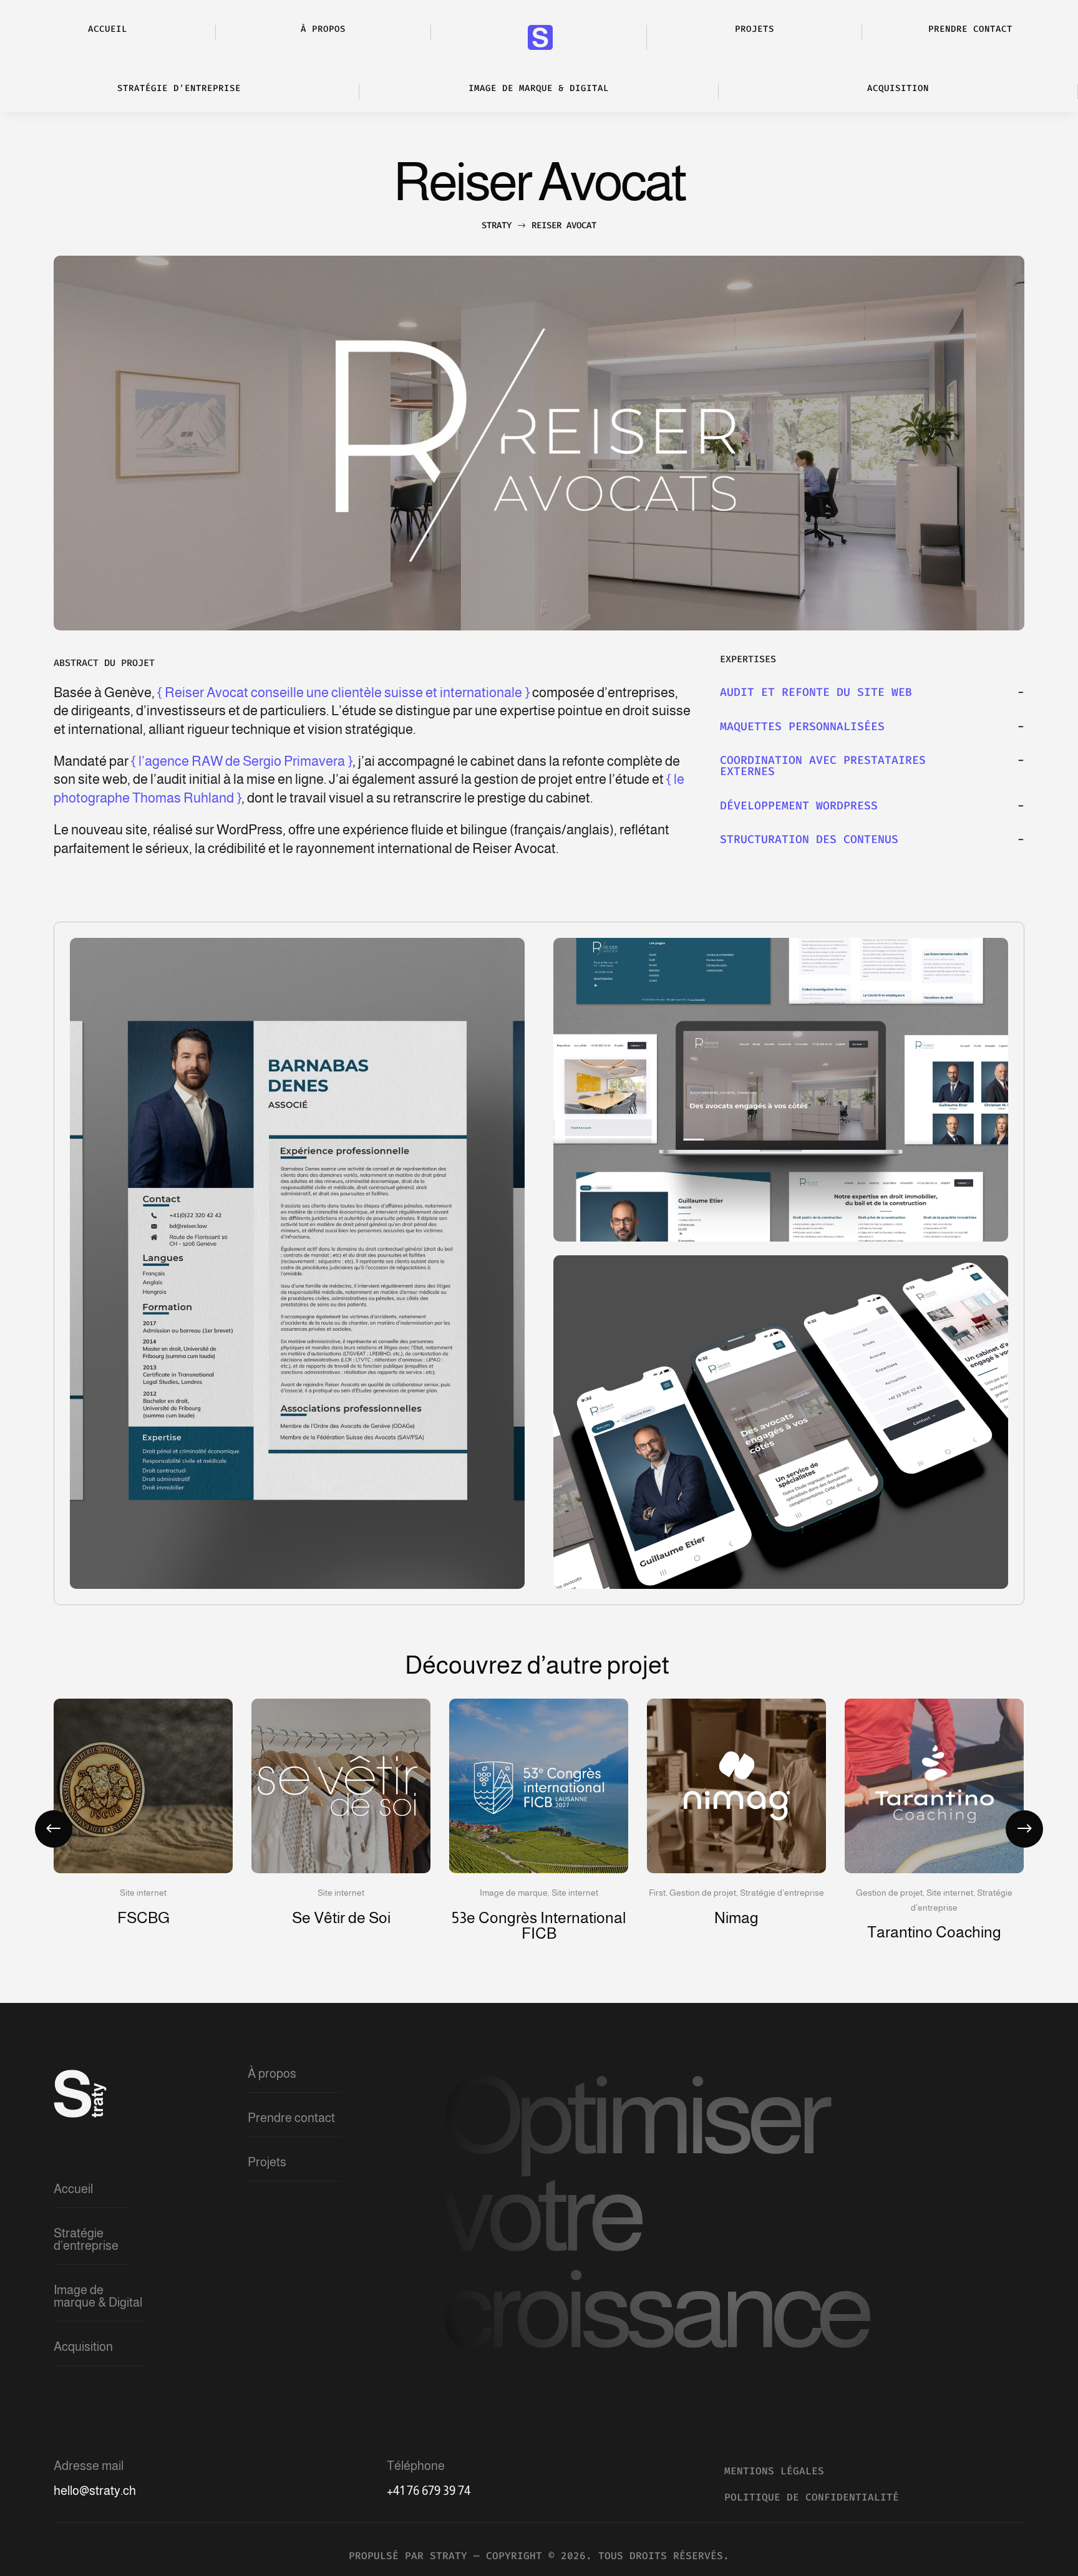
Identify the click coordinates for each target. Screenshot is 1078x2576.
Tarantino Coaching (934, 1932)
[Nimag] (736, 1786)
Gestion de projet (703, 1893)
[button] (1024, 1829)
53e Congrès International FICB (539, 1925)
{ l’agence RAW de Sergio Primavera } (242, 761)
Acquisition (83, 2347)
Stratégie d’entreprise (86, 2239)
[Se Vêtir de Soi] (341, 1786)
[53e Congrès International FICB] (539, 1786)
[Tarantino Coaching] (934, 1786)
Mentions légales (774, 2471)
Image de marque (514, 1893)
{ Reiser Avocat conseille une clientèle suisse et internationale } (343, 692)
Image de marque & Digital (98, 2296)
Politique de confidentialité (812, 2497)
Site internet (143, 1893)
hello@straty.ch (95, 2491)
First (657, 1893)
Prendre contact (291, 2118)
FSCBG (143, 1918)
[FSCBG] (143, 1786)
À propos (272, 2073)
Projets (267, 2162)
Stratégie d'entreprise (782, 1893)
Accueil (73, 2189)
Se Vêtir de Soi (341, 1918)
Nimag (736, 1918)
